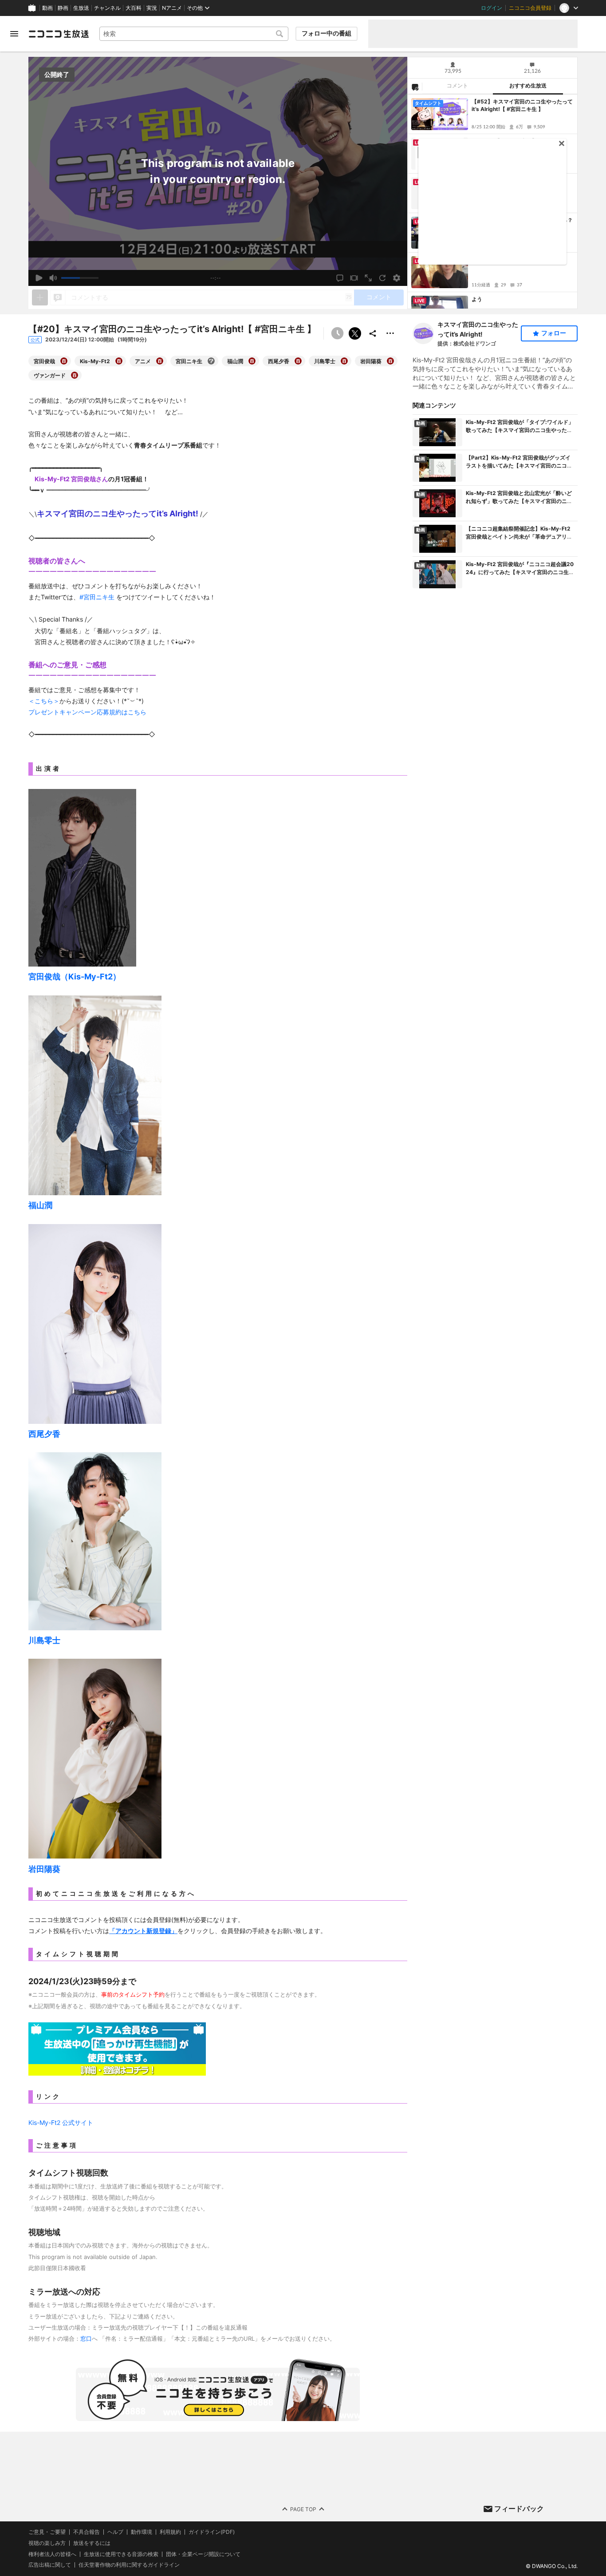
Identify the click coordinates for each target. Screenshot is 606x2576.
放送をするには (92, 2543)
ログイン (492, 8)
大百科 (134, 8)
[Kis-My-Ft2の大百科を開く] (119, 361)
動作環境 (142, 2532)
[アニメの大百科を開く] (160, 361)
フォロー (554, 333)
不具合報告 (87, 2532)
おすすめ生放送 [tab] (528, 86)
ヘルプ (115, 2532)
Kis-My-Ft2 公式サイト (61, 2122)
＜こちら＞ (44, 701)
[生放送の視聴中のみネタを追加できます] (40, 297)
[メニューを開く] (14, 34)
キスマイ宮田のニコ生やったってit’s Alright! (478, 329)
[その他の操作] (390, 333)
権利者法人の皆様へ (52, 2554)
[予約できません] (337, 333)
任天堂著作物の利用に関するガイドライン (129, 2565)
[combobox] (194, 34)
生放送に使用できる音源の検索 (121, 2554)
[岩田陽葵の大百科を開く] (390, 361)
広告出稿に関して (50, 2565)
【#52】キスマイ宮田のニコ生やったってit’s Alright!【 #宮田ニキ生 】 (522, 105)
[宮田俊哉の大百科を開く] (64, 361)
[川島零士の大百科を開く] (344, 361)
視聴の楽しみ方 (47, 2543)
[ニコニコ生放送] (59, 34)
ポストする (355, 333)
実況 (152, 8)
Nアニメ (172, 8)
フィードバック (519, 2509)
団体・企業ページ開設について (203, 2554)
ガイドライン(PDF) (212, 2532)
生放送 (81, 8)
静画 (63, 8)
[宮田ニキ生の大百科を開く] (211, 361)
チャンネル (107, 8)
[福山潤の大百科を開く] (252, 361)
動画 (47, 8)
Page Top (303, 2509)
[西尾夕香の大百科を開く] (298, 361)
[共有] (373, 333)
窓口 (86, 2338)
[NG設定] (415, 87)
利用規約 (170, 2532)
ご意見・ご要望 (47, 2532)
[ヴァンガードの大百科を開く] (75, 375)
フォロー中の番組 (327, 33)
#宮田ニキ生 (97, 597)
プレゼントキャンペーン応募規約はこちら (87, 712)
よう (477, 299)
